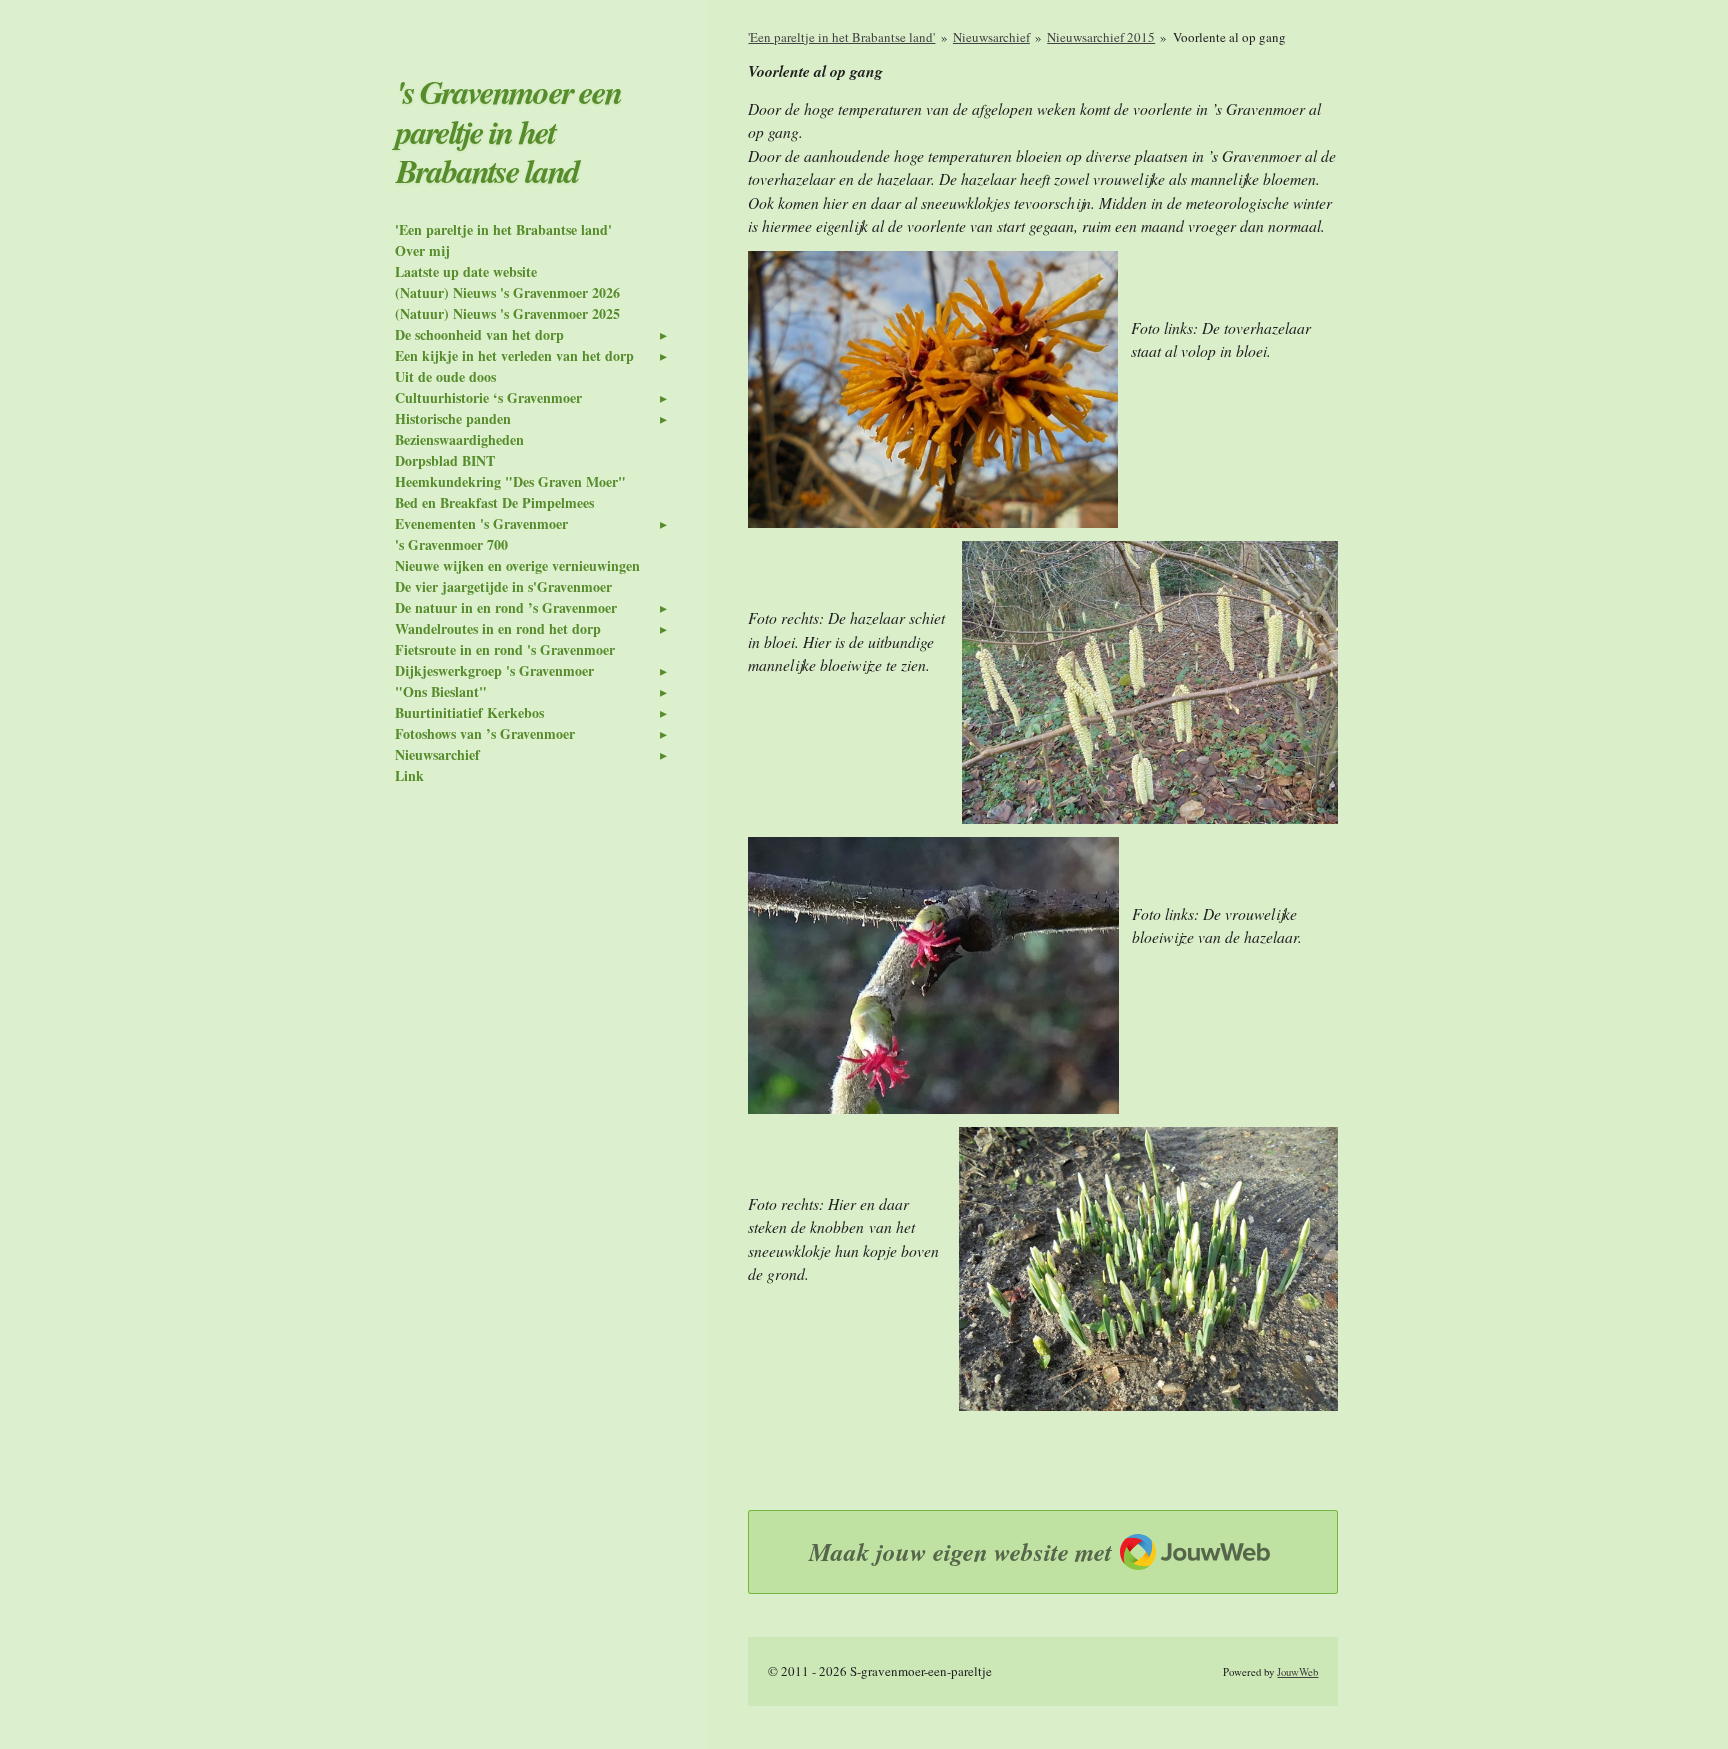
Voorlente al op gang (1229, 37)
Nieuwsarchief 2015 (1101, 37)
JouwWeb (1297, 1672)
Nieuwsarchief (991, 37)
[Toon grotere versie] (933, 390)
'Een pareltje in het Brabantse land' (841, 37)
